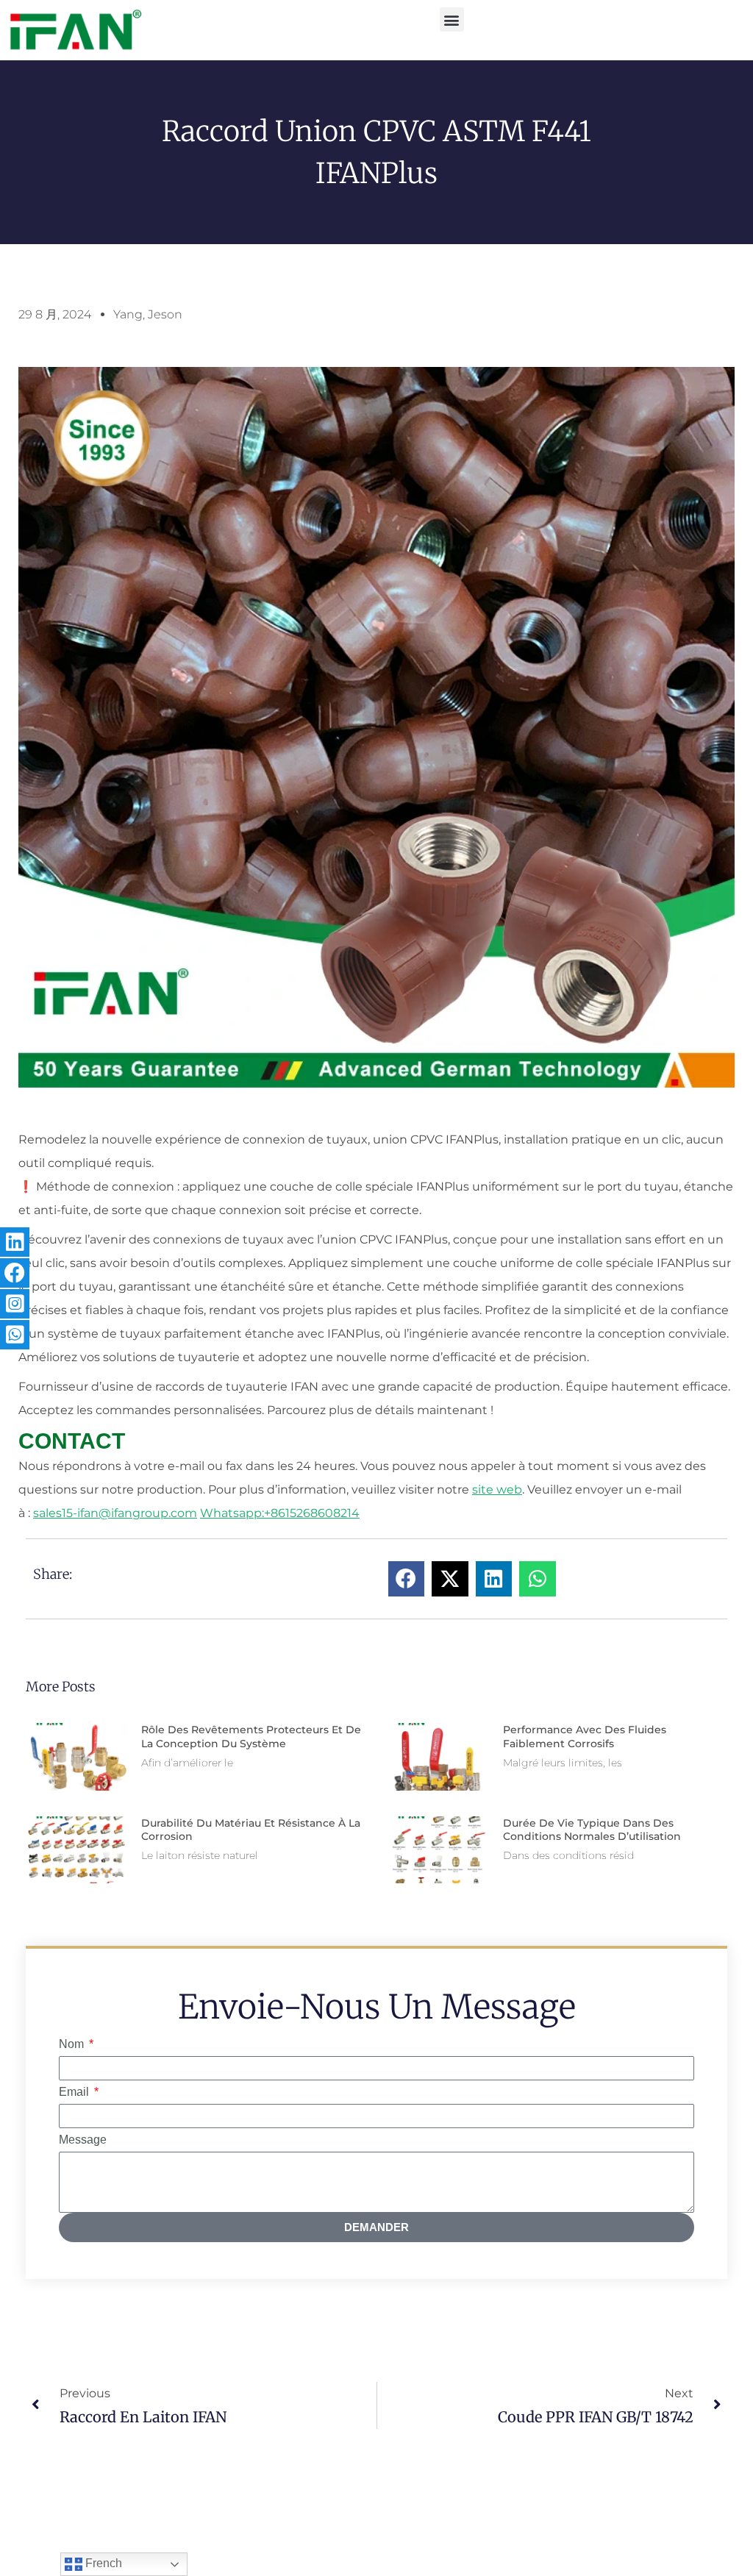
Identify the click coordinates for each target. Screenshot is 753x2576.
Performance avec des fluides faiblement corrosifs (585, 1736)
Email (75, 2092)
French (102, 2563)
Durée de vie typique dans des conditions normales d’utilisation (592, 1830)
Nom (73, 2044)
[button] (452, 19)
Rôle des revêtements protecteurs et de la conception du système (251, 1736)
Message (83, 2140)
